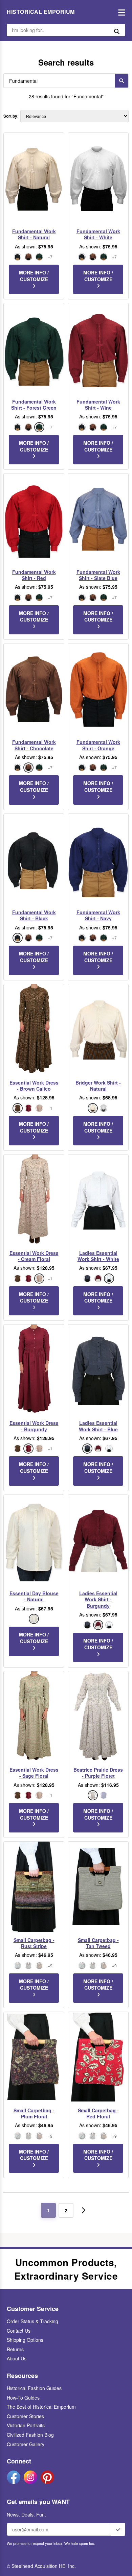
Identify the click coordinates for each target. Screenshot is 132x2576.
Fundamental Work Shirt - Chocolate (34, 745)
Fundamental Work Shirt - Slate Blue (98, 575)
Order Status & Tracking (32, 2321)
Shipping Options (25, 2340)
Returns (15, 2349)
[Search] (122, 81)
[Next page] (84, 2210)
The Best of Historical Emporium (41, 2407)
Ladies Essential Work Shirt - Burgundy (98, 1599)
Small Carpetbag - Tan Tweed (98, 1943)
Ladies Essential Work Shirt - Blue (98, 1426)
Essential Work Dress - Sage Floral (34, 1773)
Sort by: (11, 116)
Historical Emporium (41, 12)
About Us (17, 2358)
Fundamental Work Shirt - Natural (34, 234)
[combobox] (58, 81)
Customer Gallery (26, 2444)
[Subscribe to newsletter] (118, 2529)
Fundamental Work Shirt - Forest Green (34, 405)
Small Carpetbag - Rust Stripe (34, 1943)
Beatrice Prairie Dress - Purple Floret (98, 1773)
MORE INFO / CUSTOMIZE (34, 276)
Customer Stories (25, 2416)
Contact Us (19, 2331)
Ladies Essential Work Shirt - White (98, 1256)
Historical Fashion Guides (34, 2388)
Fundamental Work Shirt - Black (34, 915)
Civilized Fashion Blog (30, 2435)
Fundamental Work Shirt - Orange (98, 745)
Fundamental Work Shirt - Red (34, 575)
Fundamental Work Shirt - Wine (98, 405)
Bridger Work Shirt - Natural (98, 1086)
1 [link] (48, 2210)
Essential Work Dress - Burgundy (34, 1426)
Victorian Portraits (26, 2425)
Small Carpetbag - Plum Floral (34, 2113)
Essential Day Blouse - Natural (34, 1596)
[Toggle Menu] (120, 12)
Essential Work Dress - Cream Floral (34, 1256)
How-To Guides (23, 2398)
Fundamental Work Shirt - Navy (98, 915)
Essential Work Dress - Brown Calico (34, 1086)
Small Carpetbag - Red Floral (98, 2113)
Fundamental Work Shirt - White (98, 234)
